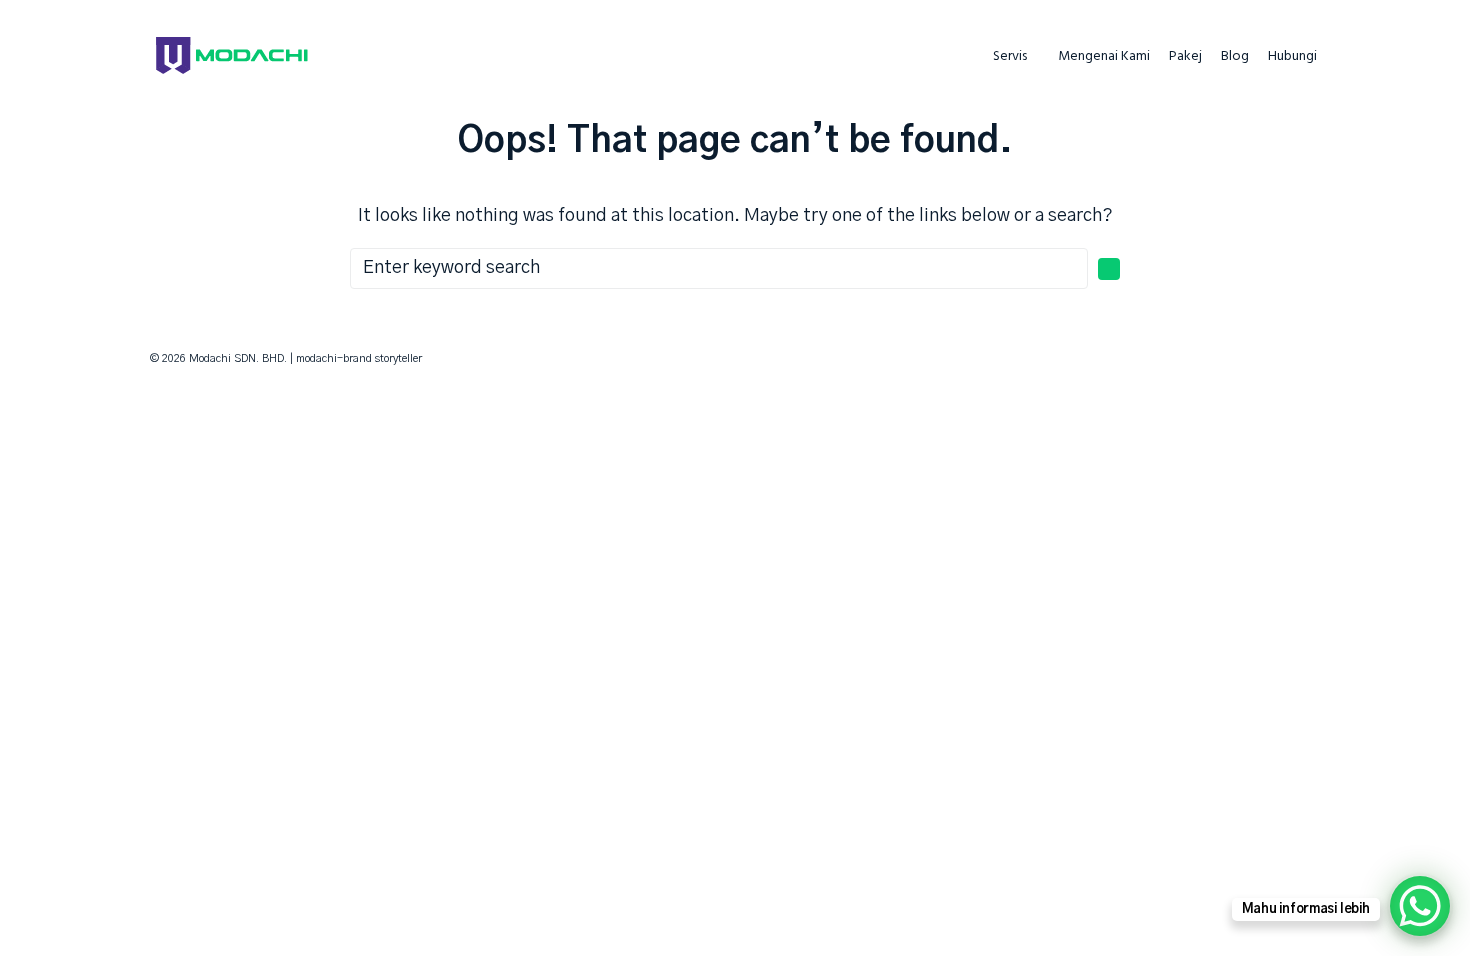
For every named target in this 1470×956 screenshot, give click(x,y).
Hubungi (1292, 57)
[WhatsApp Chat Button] (1420, 906)
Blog (1235, 57)
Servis (1010, 57)
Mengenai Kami (1104, 57)
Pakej (1185, 57)
